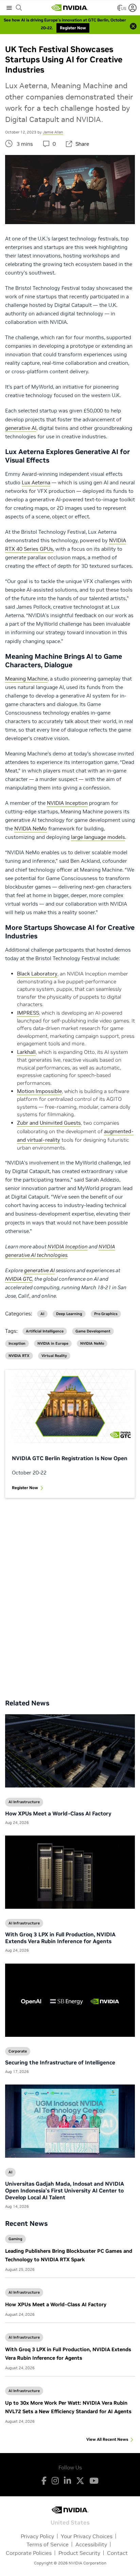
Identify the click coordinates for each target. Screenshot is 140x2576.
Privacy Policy (37, 2536)
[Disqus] (70, 1593)
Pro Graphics (106, 1314)
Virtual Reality (54, 1356)
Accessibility (91, 2544)
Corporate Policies (29, 2553)
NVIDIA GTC (19, 1279)
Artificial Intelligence (45, 1331)
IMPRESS (28, 1013)
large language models (98, 837)
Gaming (15, 2239)
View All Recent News (107, 2439)
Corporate (18, 2051)
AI (42, 1314)
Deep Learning (69, 1314)
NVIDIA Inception (67, 803)
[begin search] (19, 8)
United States (70, 2522)
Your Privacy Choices (87, 2536)
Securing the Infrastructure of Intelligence (60, 2062)
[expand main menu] (9, 8)
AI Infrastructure (24, 2292)
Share (82, 144)
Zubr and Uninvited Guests (49, 1123)
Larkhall (26, 1052)
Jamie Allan (53, 132)
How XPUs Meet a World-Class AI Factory (56, 2304)
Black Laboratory (37, 974)
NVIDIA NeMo (31, 829)
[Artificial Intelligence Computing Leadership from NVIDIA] (70, 8)
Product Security (79, 2553)
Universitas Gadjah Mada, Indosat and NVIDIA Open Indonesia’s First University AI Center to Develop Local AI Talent (65, 2190)
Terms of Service (48, 2544)
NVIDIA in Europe (53, 1344)
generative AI (21, 428)
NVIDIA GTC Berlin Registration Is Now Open (70, 1458)
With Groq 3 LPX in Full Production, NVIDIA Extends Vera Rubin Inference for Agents (60, 1938)
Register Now (25, 1488)
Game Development (93, 1331)
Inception (17, 1344)
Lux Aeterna (36, 482)
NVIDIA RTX (19, 1356)
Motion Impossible (39, 1091)
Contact (117, 2553)
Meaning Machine (26, 679)
